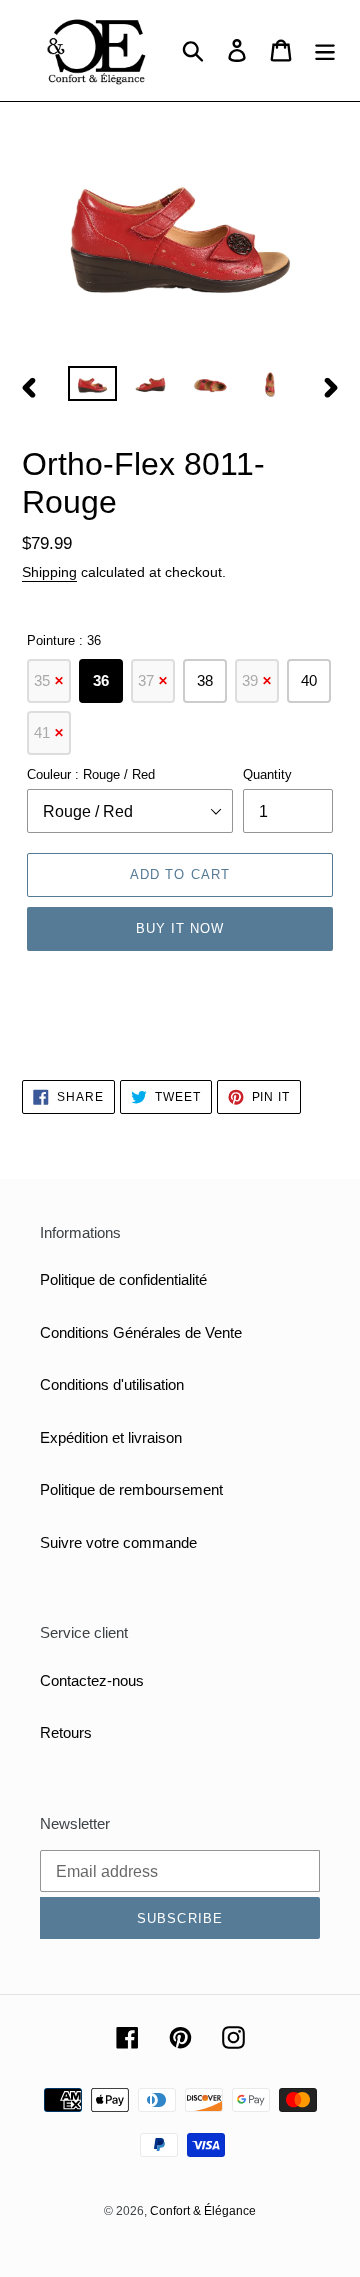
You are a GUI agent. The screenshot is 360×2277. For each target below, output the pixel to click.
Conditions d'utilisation (112, 1384)
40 (309, 680)
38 (205, 680)
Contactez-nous (92, 1680)
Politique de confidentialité (123, 1279)
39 (257, 680)
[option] (92, 388)
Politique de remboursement (131, 1489)
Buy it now (180, 928)
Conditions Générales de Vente (141, 1332)
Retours (66, 1732)
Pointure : (64, 640)
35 (49, 680)
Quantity (267, 774)
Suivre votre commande (118, 1542)
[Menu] (325, 51)
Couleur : (91, 774)
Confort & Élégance (203, 2211)
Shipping (49, 572)
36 (101, 680)
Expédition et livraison (111, 1437)
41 (49, 732)
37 (153, 680)
